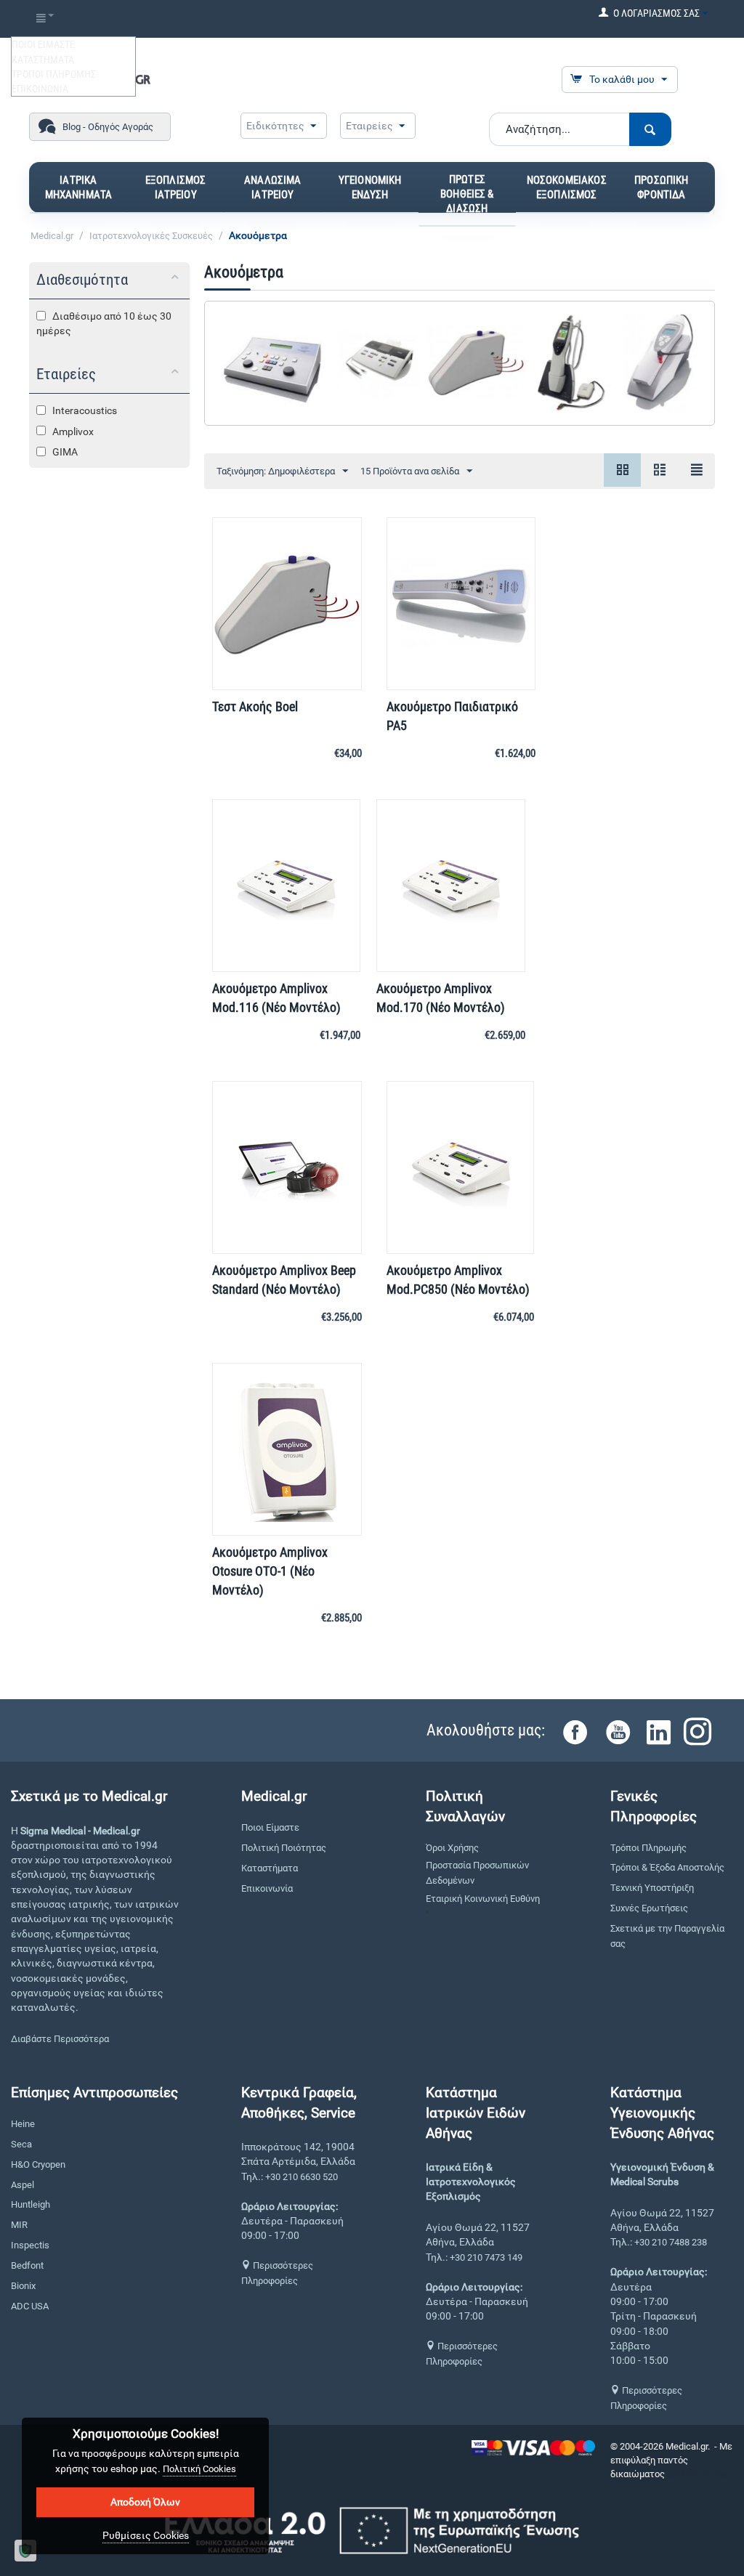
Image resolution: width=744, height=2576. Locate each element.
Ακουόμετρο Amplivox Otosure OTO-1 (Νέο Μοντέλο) (270, 1571)
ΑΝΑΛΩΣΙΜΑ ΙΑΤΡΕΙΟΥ (272, 187)
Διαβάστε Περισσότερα (60, 2039)
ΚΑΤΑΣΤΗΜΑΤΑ (43, 60)
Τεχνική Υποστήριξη (652, 1888)
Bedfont (27, 2265)
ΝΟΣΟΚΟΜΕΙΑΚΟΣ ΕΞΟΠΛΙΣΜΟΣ (567, 187)
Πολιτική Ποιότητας (284, 1848)
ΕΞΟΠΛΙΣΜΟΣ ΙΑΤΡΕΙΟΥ (176, 187)
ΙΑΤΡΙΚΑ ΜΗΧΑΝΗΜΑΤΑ (79, 187)
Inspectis (30, 2245)
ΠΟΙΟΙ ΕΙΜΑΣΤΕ (43, 44)
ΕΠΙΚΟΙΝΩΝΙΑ (40, 89)
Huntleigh (31, 2204)
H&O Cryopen (38, 2164)
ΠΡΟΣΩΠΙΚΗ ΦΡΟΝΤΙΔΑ (661, 187)
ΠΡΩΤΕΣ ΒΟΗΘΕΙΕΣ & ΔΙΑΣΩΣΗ (467, 194)
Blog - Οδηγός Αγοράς (108, 127)
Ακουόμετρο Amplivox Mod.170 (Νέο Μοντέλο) (441, 998)
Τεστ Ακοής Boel (255, 706)
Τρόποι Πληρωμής (648, 1848)
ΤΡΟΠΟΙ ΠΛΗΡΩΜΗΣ (54, 74)
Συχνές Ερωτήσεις (649, 1908)
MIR (19, 2225)
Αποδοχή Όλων (145, 2502)
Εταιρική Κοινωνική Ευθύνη (483, 1899)
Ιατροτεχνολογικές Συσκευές (151, 236)
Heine (23, 2124)
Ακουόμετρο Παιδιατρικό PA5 (452, 716)
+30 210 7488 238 (671, 2242)
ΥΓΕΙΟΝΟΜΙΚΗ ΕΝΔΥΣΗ (370, 187)
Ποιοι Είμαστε (270, 1827)
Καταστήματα (270, 1868)
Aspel (23, 2185)
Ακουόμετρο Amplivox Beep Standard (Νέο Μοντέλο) (284, 1280)
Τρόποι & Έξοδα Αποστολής (667, 1867)
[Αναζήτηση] (650, 129)
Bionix (23, 2286)
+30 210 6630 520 (302, 2177)
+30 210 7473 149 (486, 2257)
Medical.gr (52, 236)
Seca (21, 2144)
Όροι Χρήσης (452, 1848)
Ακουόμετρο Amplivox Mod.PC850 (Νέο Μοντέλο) (458, 1280)
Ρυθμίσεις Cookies (146, 2535)
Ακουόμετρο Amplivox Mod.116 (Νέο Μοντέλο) (276, 998)
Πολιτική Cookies (199, 2469)
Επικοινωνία (267, 1888)
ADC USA (30, 2306)
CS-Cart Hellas (697, 2474)
